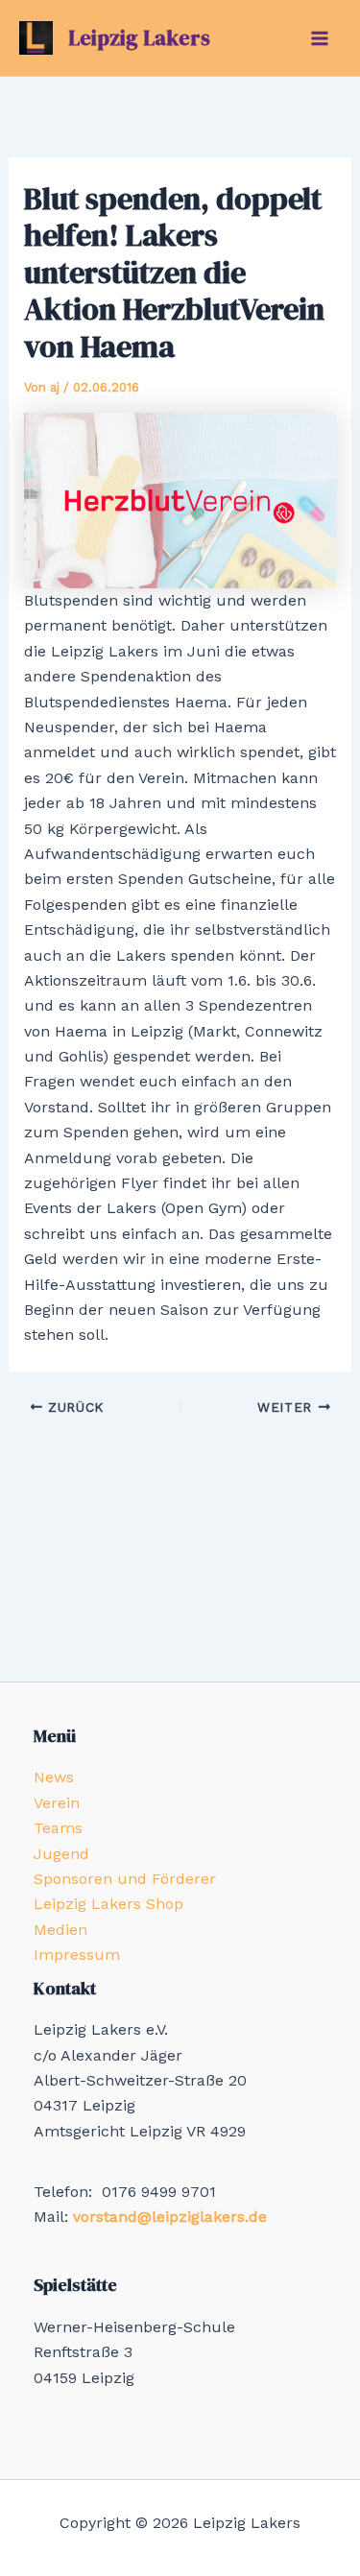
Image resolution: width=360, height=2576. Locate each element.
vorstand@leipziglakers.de (170, 2217)
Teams (58, 1828)
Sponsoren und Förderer (125, 1879)
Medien (60, 1930)
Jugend (61, 1854)
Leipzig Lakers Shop (108, 1904)
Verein (57, 1803)
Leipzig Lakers (139, 37)
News (54, 1777)
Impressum (77, 1955)
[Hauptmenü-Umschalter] (320, 38)
